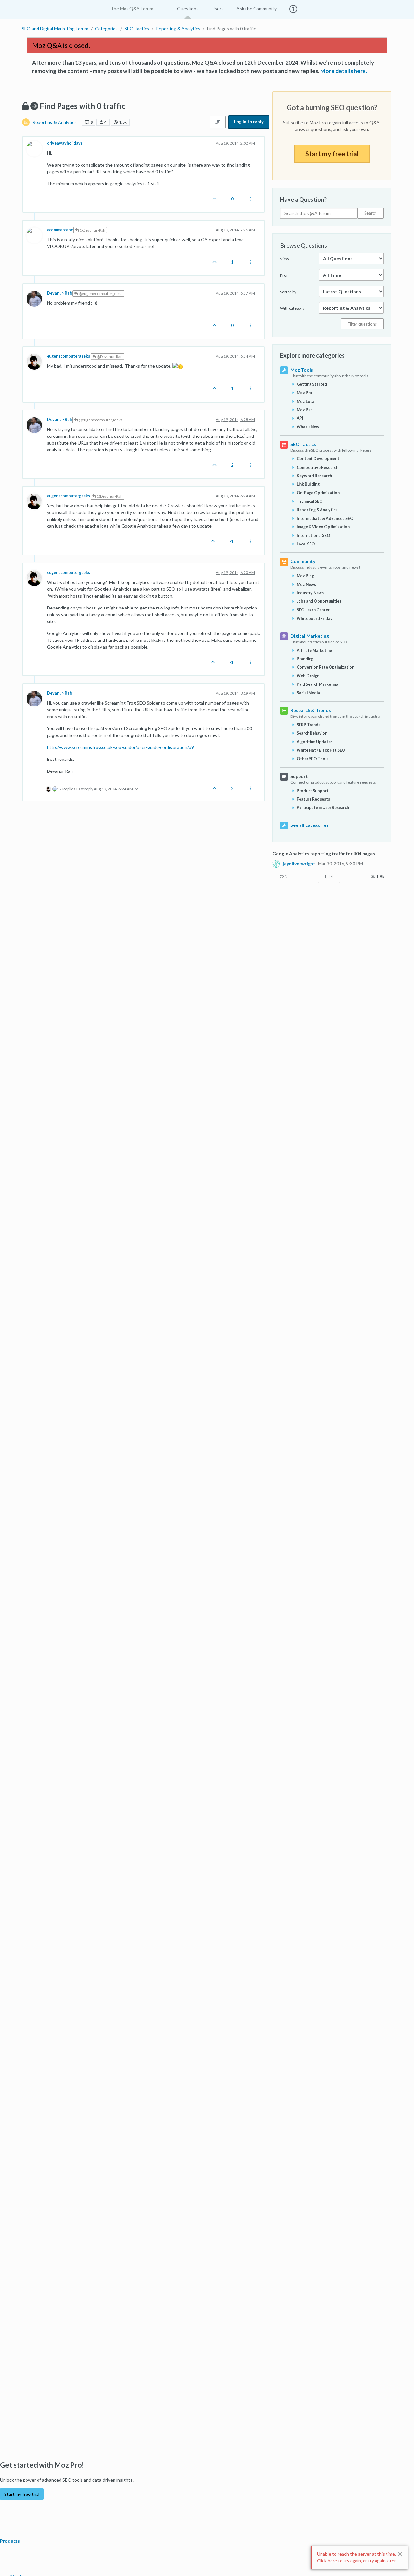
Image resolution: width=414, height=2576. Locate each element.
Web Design (308, 676)
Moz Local (306, 401)
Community (303, 561)
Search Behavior (312, 733)
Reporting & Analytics (54, 122)
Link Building (308, 484)
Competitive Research (317, 467)
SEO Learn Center (313, 610)
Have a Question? (303, 199)
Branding (305, 659)
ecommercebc (60, 230)
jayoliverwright (299, 864)
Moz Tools (302, 370)
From (285, 275)
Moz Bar (304, 410)
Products (11, 2541)
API (300, 418)
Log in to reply (249, 122)
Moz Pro (305, 393)
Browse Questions (304, 245)
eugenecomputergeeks (68, 356)
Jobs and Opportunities (319, 601)
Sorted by (288, 292)
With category (292, 308)
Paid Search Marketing (317, 684)
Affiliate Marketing (314, 650)
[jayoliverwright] (276, 863)
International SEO (313, 536)
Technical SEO (310, 501)
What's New (308, 427)
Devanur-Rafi (59, 293)
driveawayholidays (65, 143)
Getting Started (312, 384)
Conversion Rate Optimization (325, 667)
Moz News (306, 584)
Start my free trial (332, 154)
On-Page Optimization (318, 493)
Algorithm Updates (315, 742)
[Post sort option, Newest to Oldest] (218, 122)
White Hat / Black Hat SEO (321, 750)
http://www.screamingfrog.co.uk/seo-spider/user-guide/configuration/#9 (120, 747)
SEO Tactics (303, 444)
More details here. (344, 71)
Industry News (310, 593)
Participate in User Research (323, 808)
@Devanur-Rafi (92, 230)
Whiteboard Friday (315, 618)
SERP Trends (308, 725)
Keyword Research (314, 476)
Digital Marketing (310, 636)
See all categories (310, 825)
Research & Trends (311, 710)
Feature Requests (313, 799)
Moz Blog (305, 576)
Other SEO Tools (312, 759)
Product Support (313, 791)
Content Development (318, 459)
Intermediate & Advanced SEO (325, 518)
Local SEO (306, 544)
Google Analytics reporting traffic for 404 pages (324, 853)
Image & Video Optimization (323, 527)
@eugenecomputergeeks (100, 293)
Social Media (308, 693)
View (284, 259)
